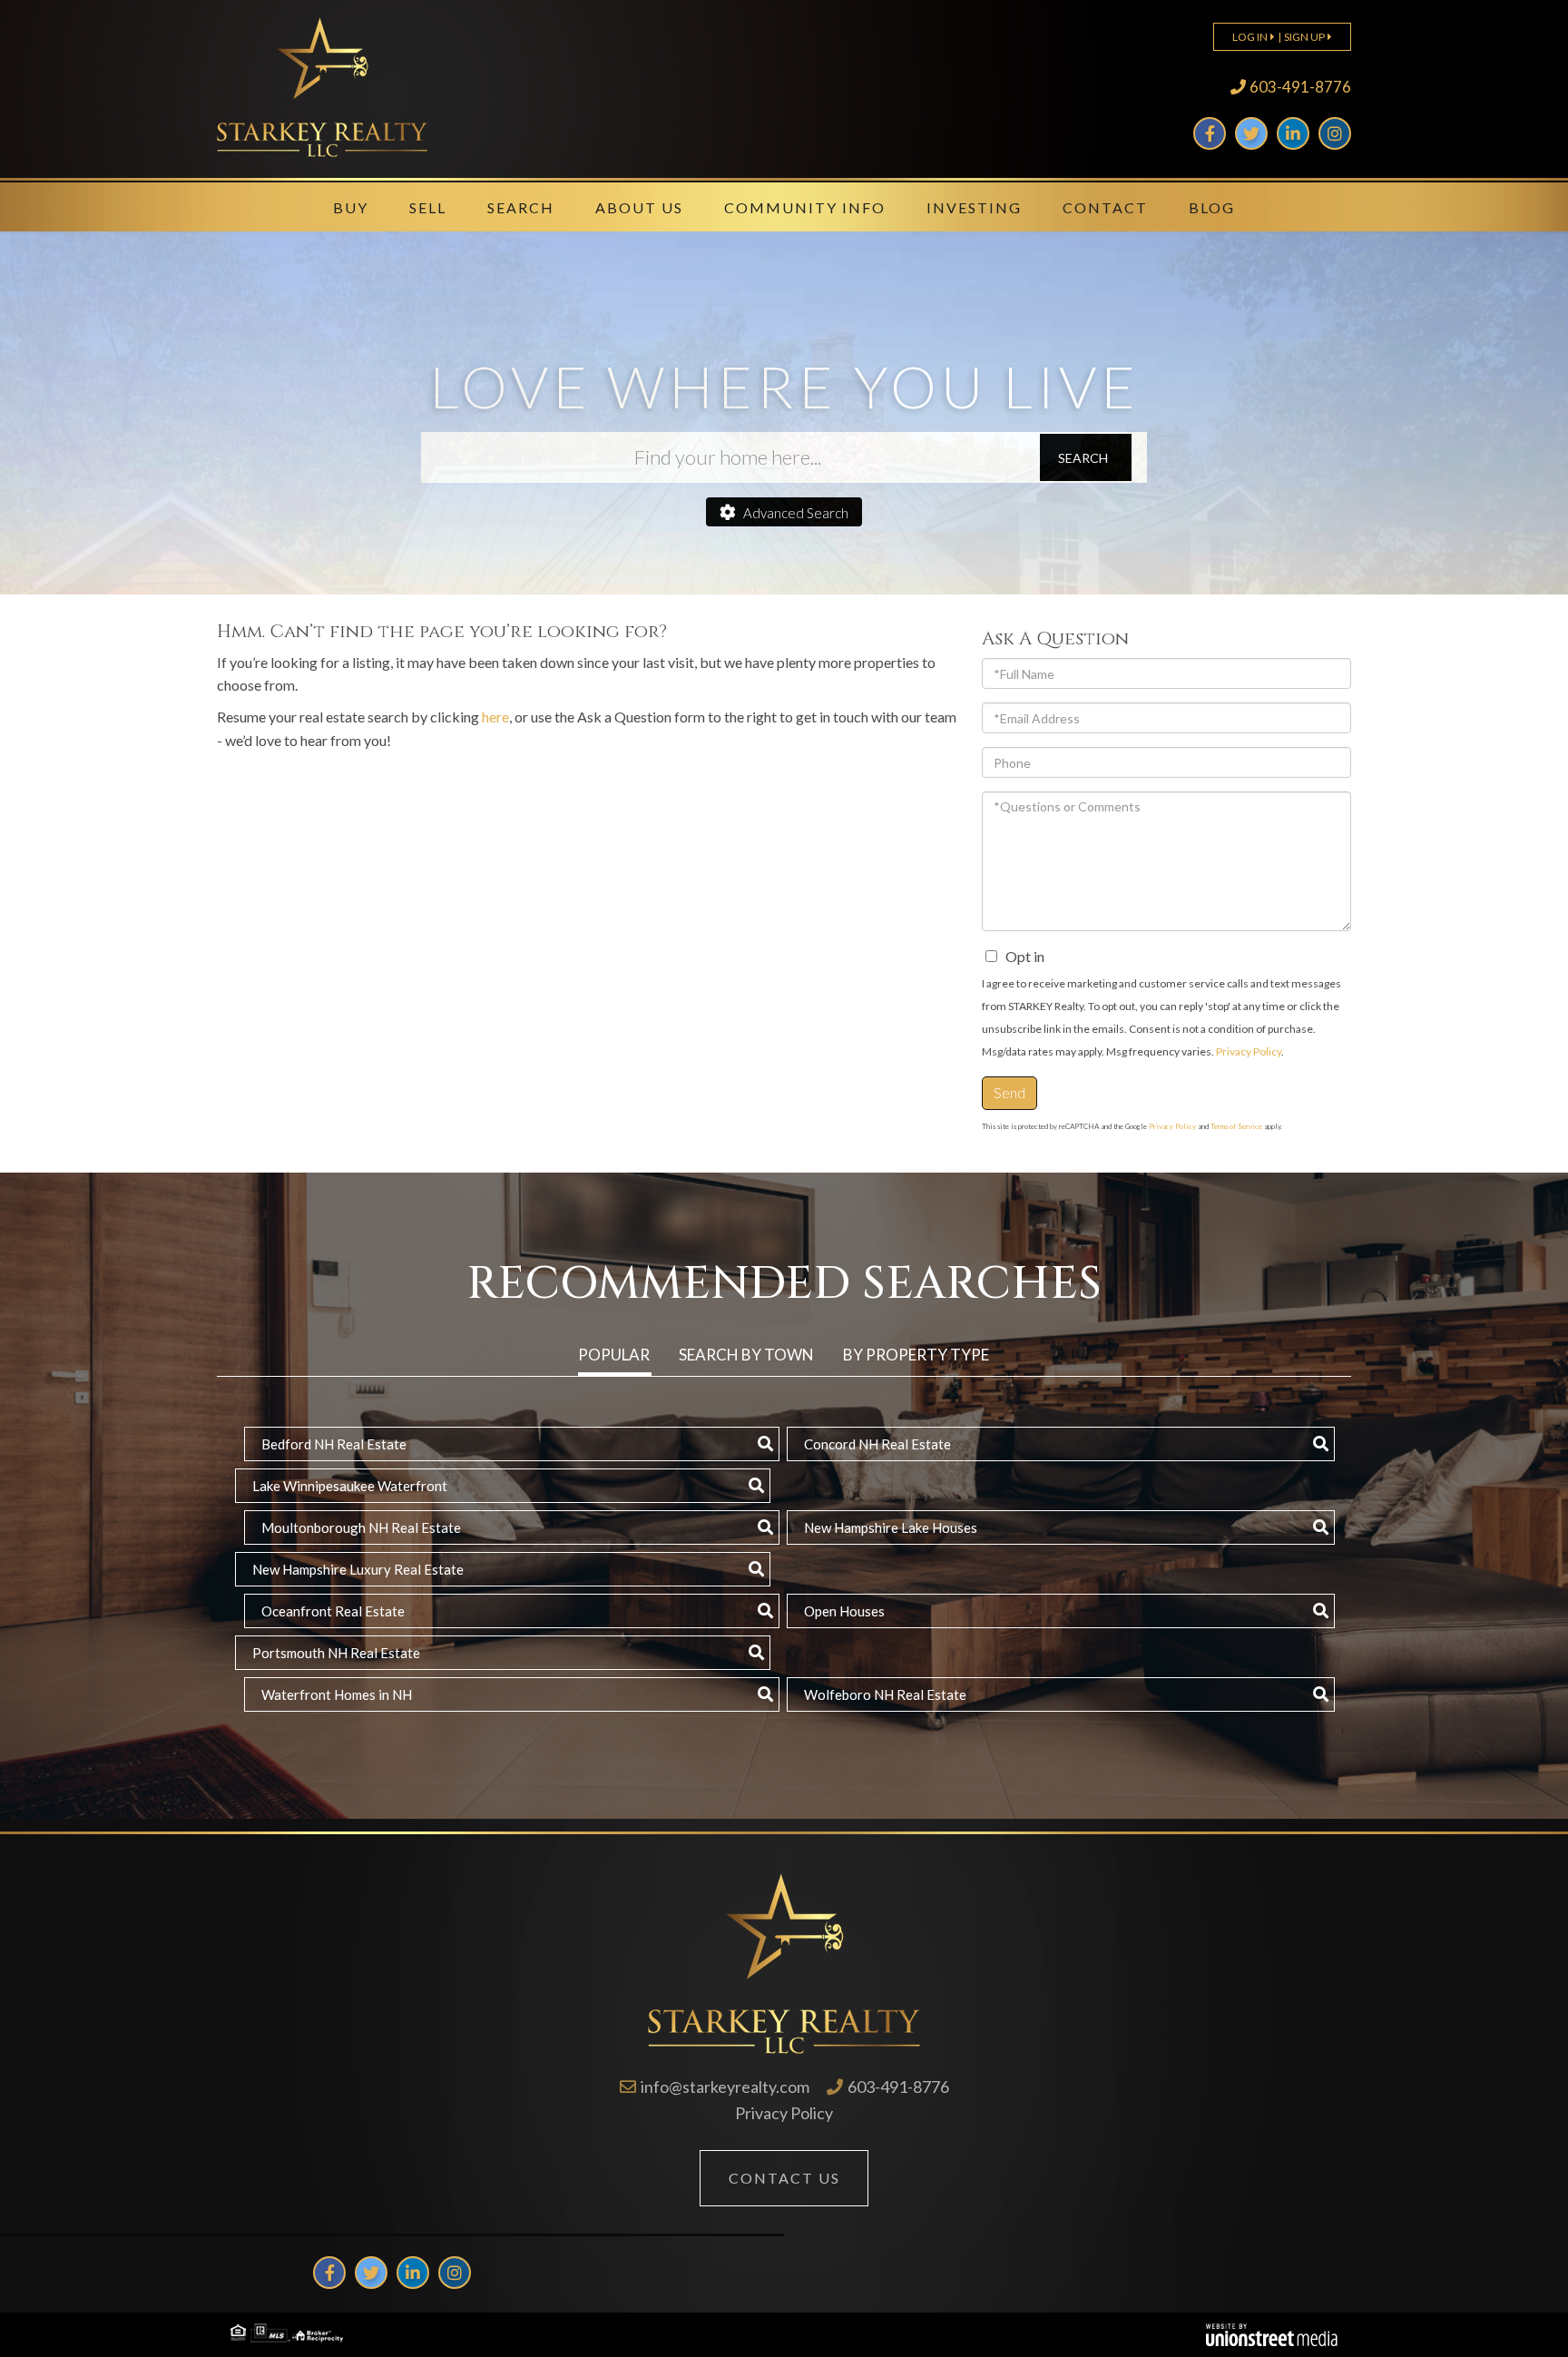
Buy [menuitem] (351, 207)
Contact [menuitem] (1105, 207)
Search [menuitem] (521, 207)
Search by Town (746, 1355)
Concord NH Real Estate (877, 1444)
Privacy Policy (1249, 1051)
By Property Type (916, 1355)
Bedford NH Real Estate (334, 1444)
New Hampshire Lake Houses (891, 1527)
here (495, 717)
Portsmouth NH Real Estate (336, 1653)
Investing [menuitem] (974, 207)
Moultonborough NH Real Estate (361, 1527)
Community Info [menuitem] (805, 207)
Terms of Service (1236, 1126)
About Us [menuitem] (639, 207)
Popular (614, 1355)
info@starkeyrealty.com (725, 2087)
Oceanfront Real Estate (333, 1611)
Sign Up (1304, 37)
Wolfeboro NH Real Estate (885, 1694)
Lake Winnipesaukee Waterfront (350, 1486)
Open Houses (844, 1611)
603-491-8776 (1300, 87)
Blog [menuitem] (1212, 207)
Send (1009, 1092)
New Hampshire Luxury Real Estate (358, 1569)
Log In (1250, 37)
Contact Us (784, 2178)
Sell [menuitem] (428, 207)
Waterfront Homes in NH (337, 1694)
